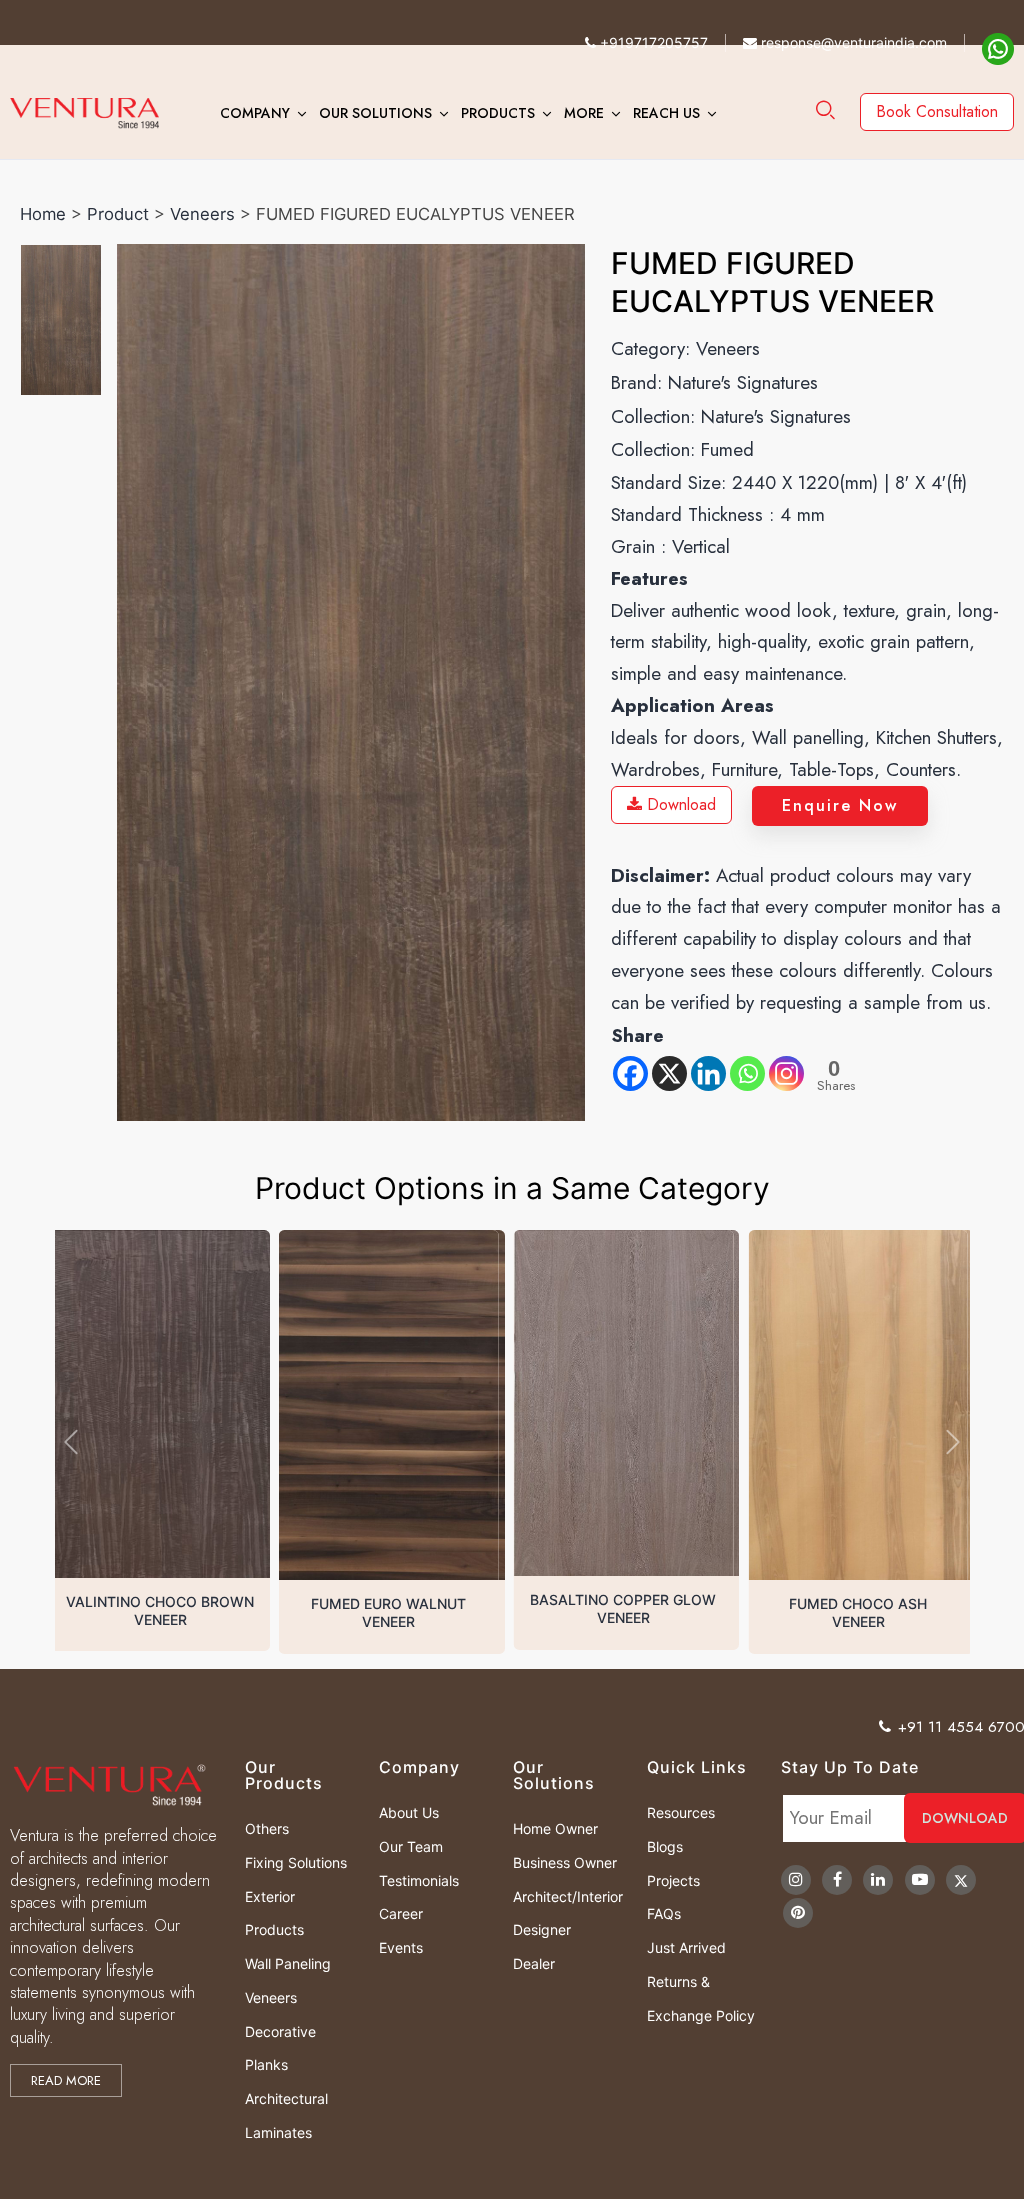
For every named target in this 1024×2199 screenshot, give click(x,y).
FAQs (664, 1913)
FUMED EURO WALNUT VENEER (160, 1612)
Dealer (534, 1963)
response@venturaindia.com (852, 42)
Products (498, 113)
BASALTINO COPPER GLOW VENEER (395, 1608)
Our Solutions (375, 113)
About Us (409, 1812)
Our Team (411, 1846)
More (584, 113)
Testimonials (419, 1880)
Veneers (202, 214)
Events (401, 1947)
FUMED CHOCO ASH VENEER (629, 1612)
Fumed (727, 449)
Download (679, 804)
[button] (71, 1442)
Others (267, 1828)
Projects (673, 1880)
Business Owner (565, 1862)
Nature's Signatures (743, 382)
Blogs (665, 1846)
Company (255, 113)
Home (43, 214)
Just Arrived (686, 1947)
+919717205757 (652, 42)
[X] (669, 1073)
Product (118, 214)
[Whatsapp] (747, 1073)
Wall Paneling (288, 1963)
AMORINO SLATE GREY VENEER (863, 1612)
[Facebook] (630, 1073)
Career (401, 1913)
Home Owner (555, 1828)
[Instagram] (786, 1073)
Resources (681, 1812)
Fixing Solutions (296, 1862)
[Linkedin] (708, 1073)
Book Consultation (937, 111)
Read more (66, 2080)
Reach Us (666, 113)
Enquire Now (840, 805)
